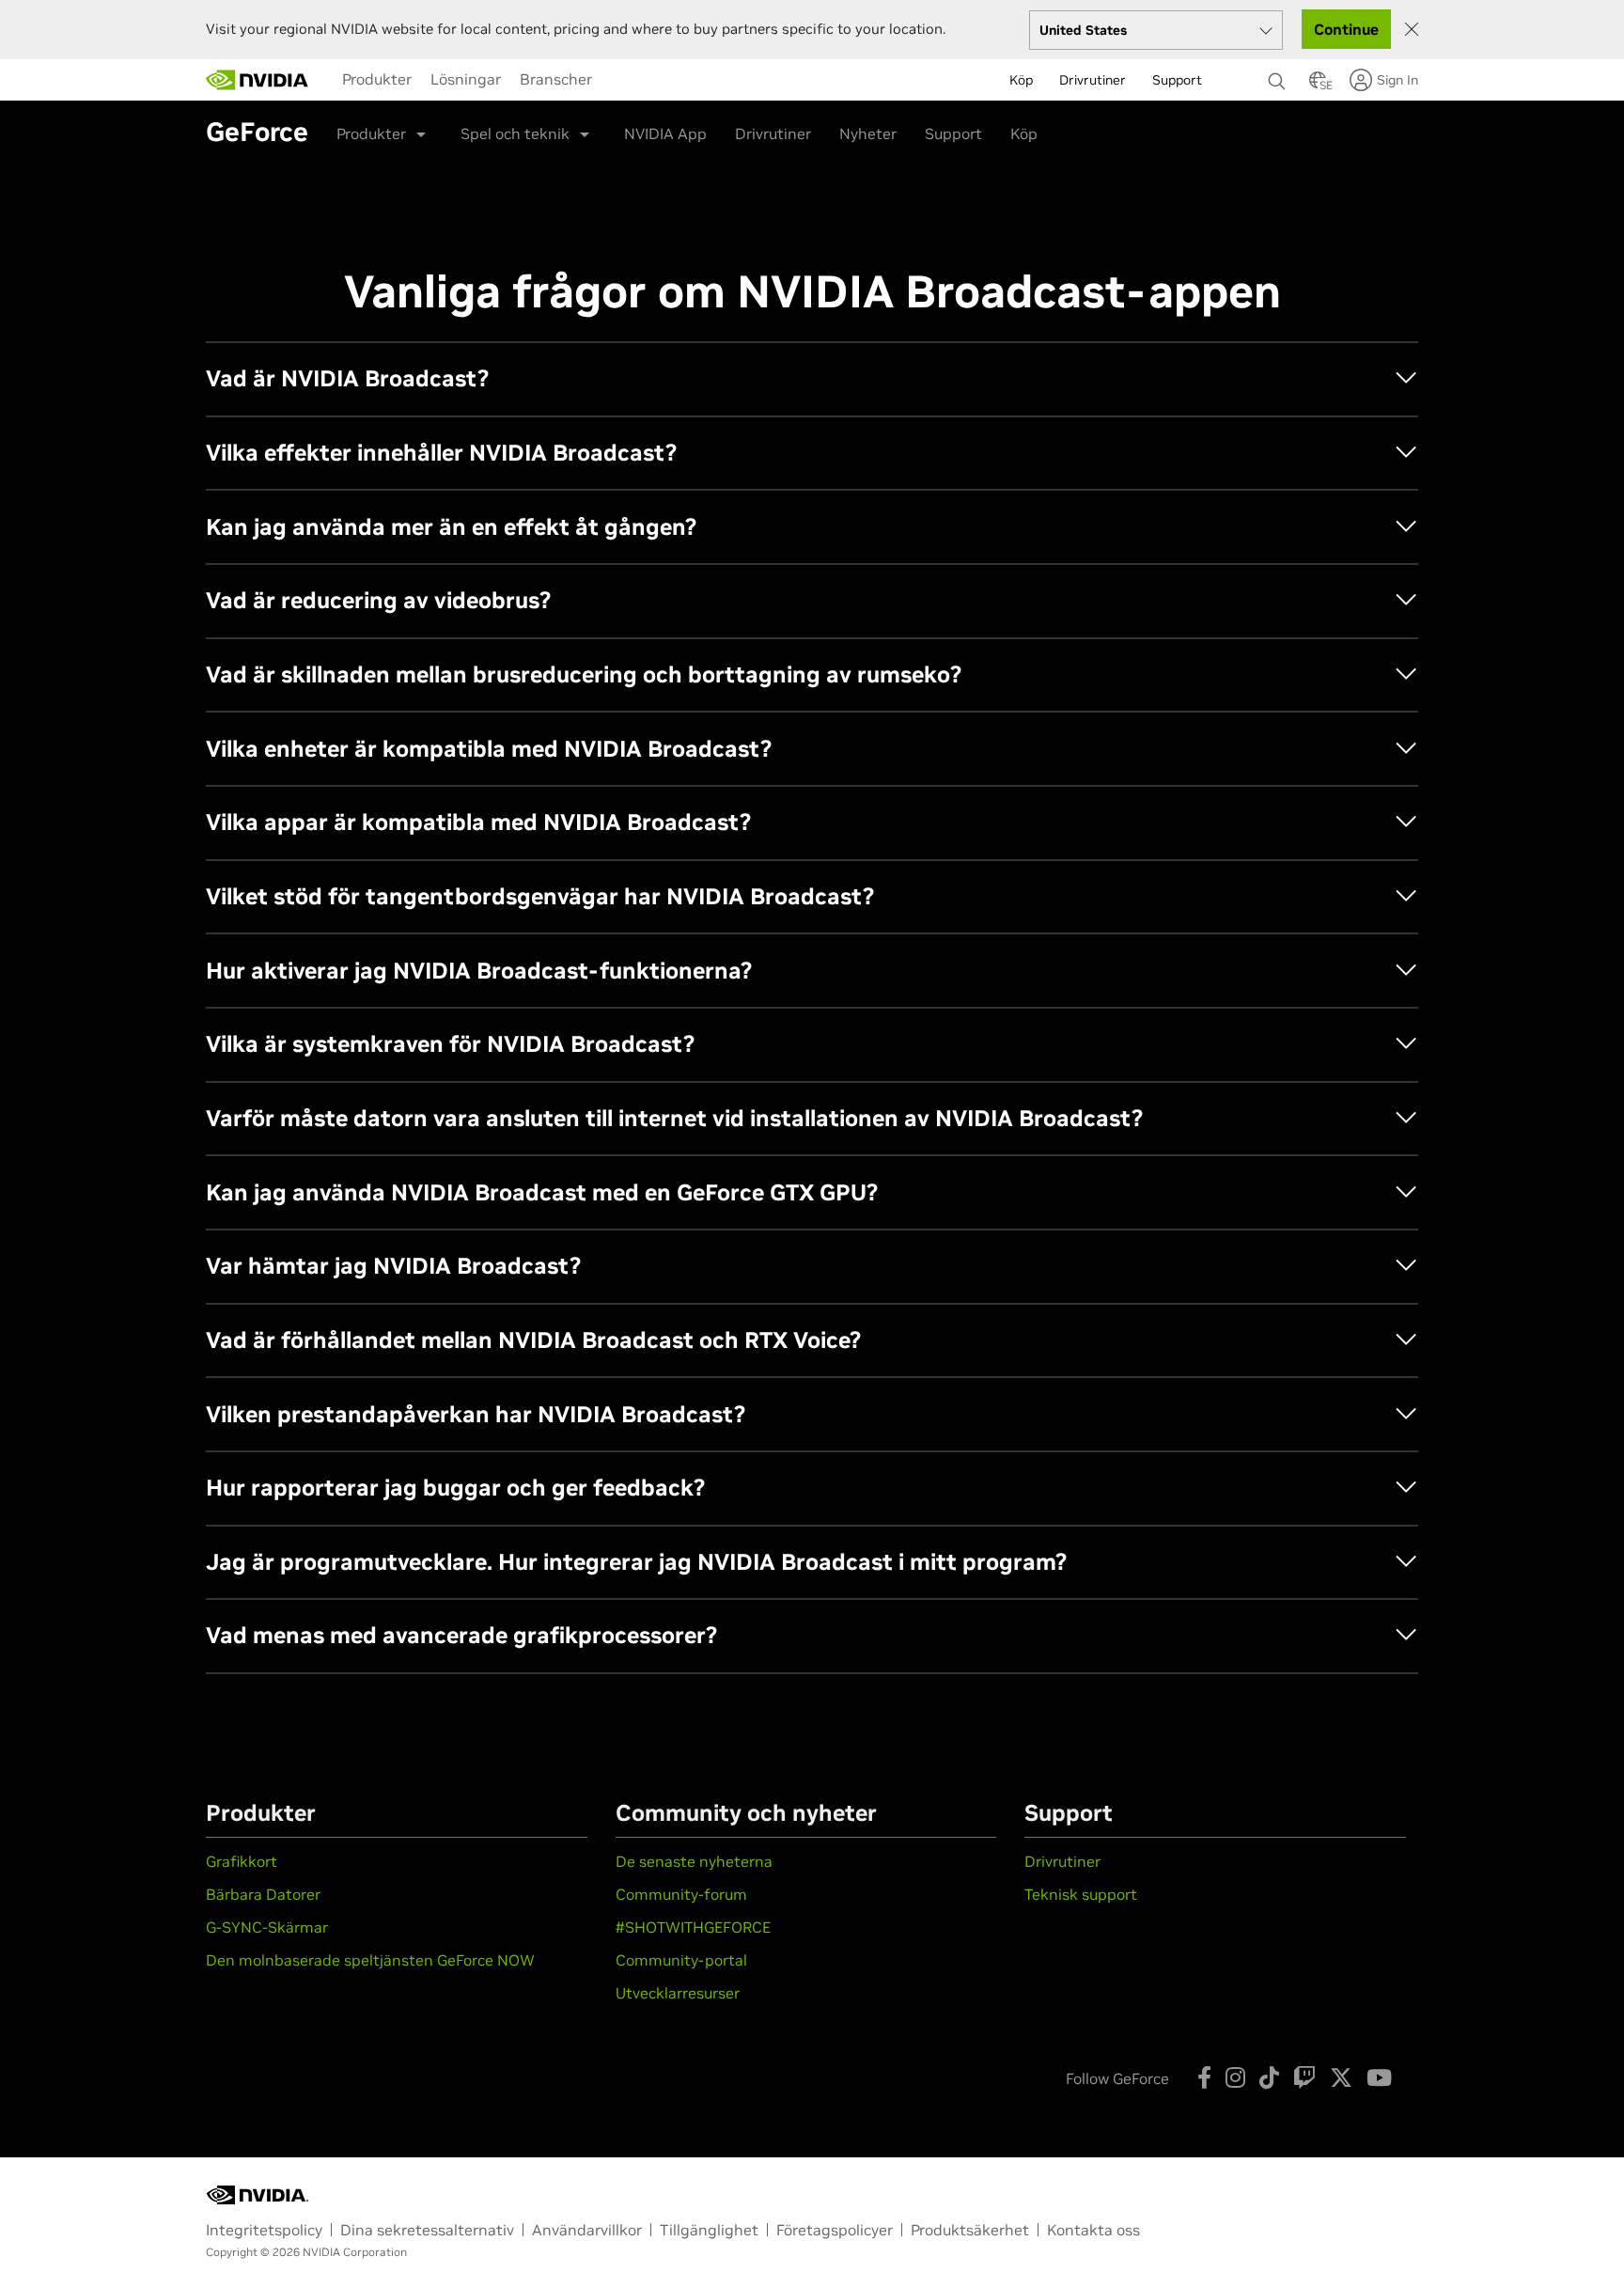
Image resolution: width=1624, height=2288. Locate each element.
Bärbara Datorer (263, 1894)
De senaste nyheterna (694, 1861)
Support (953, 133)
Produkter (377, 79)
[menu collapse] (617, 80)
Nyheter (868, 133)
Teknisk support (1081, 1894)
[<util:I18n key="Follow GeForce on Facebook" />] (1204, 2077)
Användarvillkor (587, 2230)
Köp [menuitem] (1021, 80)
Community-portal (681, 1960)
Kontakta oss (1093, 2230)
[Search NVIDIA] (1279, 76)
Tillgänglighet (709, 2230)
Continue (1346, 29)
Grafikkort (242, 1861)
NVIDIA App (665, 133)
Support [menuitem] (1177, 80)
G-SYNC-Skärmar (267, 1927)
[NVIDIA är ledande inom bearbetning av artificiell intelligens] (258, 80)
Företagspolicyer (835, 2230)
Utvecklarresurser (678, 1993)
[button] (1318, 86)
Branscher (556, 79)
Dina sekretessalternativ (427, 2230)
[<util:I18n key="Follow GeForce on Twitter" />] (1341, 2077)
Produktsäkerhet (970, 2230)
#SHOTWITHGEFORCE (693, 1927)
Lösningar (466, 79)
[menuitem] (377, 79)
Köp (1024, 133)
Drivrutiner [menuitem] (1093, 80)
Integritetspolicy (264, 2230)
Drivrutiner (773, 133)
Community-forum (681, 1894)
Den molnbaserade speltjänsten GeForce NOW (370, 1960)
